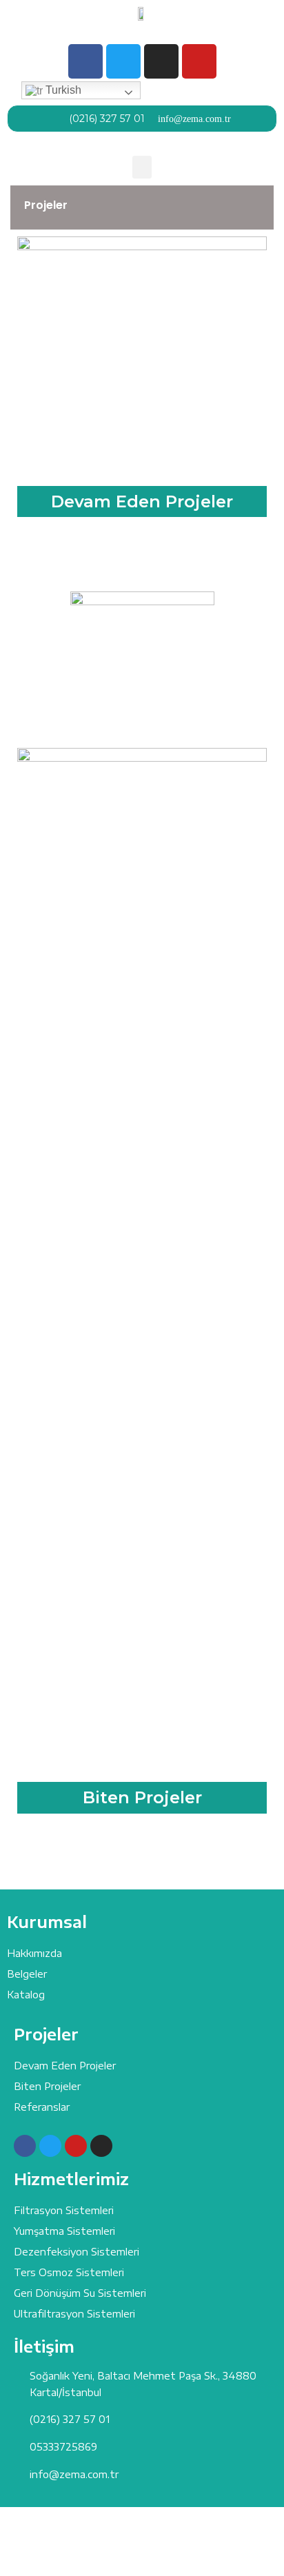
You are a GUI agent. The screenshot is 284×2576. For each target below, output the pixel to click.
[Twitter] (123, 61)
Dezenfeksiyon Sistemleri (77, 2252)
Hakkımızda (34, 1953)
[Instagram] (161, 61)
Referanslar (42, 2107)
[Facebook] (85, 61)
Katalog (26, 1995)
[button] (142, 167)
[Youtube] (199, 61)
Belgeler (27, 1974)
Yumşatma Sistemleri (64, 2231)
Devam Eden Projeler (142, 501)
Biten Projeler (142, 1797)
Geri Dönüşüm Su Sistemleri (80, 2293)
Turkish (62, 90)
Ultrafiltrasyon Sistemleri (74, 2314)
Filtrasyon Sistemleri (64, 2210)
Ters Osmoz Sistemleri (69, 2272)
